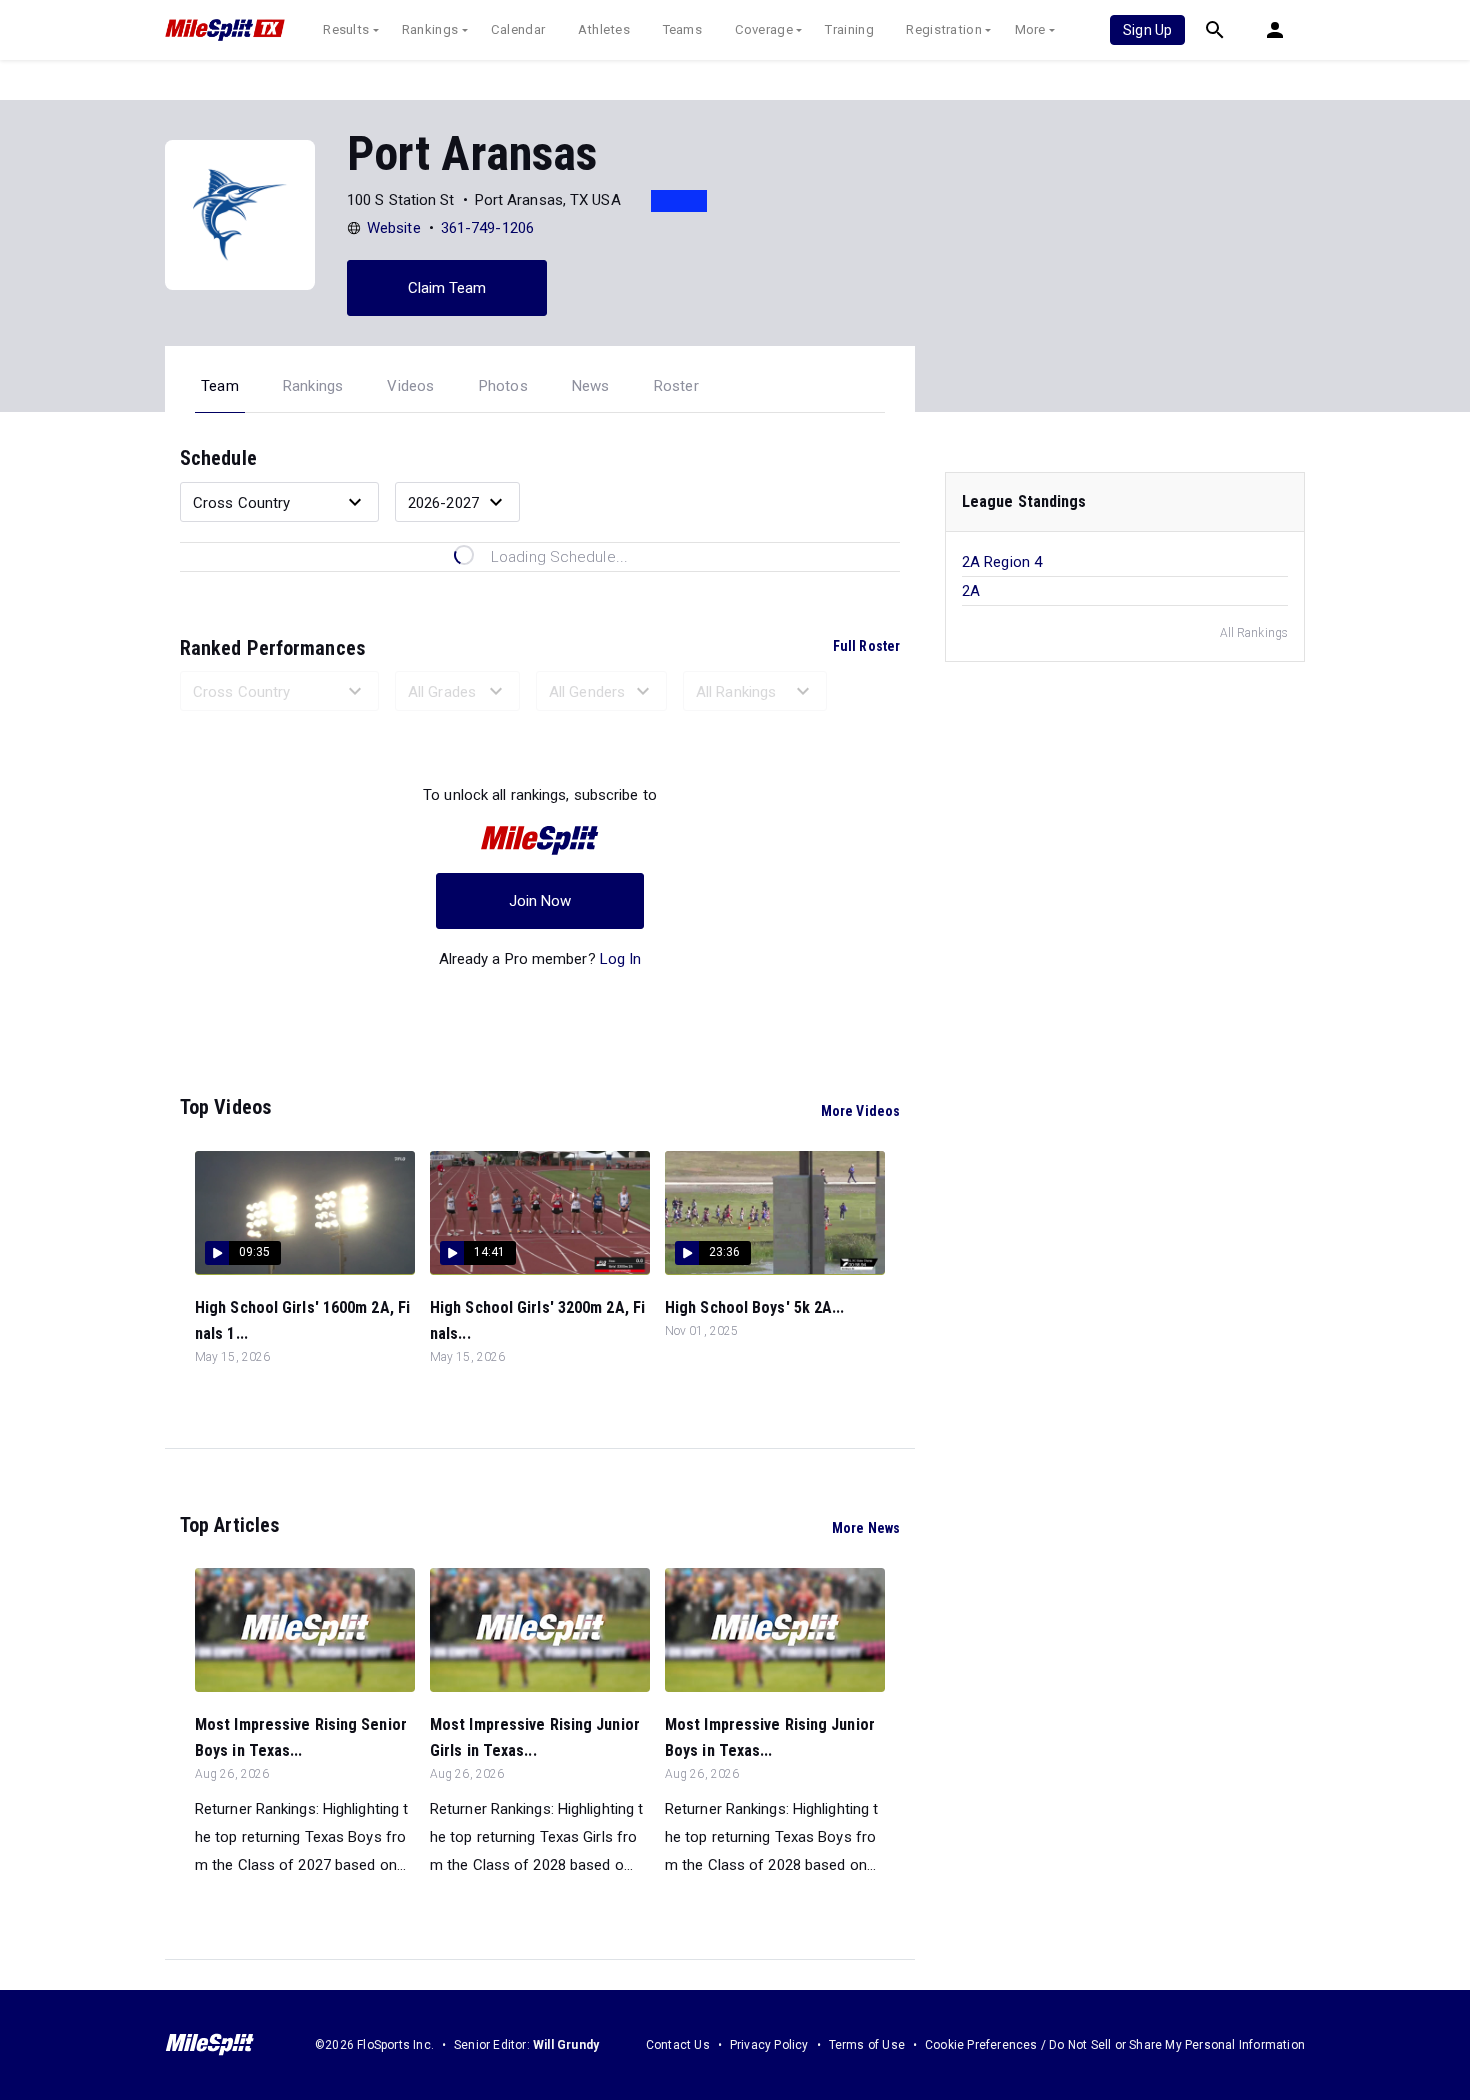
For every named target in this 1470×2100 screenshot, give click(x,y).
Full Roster (866, 646)
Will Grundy (566, 2045)
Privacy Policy (769, 2045)
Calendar (518, 29)
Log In (621, 959)
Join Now (540, 901)
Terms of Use (867, 2045)
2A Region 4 (1002, 562)
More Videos (860, 1111)
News (591, 386)
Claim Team (447, 288)
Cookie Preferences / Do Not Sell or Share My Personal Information (1115, 2045)
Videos (410, 386)
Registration (944, 29)
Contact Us (678, 2045)
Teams (683, 29)
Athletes (604, 29)
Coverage (764, 29)
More (1030, 29)
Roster (676, 386)
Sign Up (1147, 30)
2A (971, 591)
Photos (503, 386)
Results (346, 29)
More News (866, 1528)
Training (849, 29)
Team (220, 386)
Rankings (430, 29)
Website (394, 228)
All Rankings (1254, 633)
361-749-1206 (487, 228)
